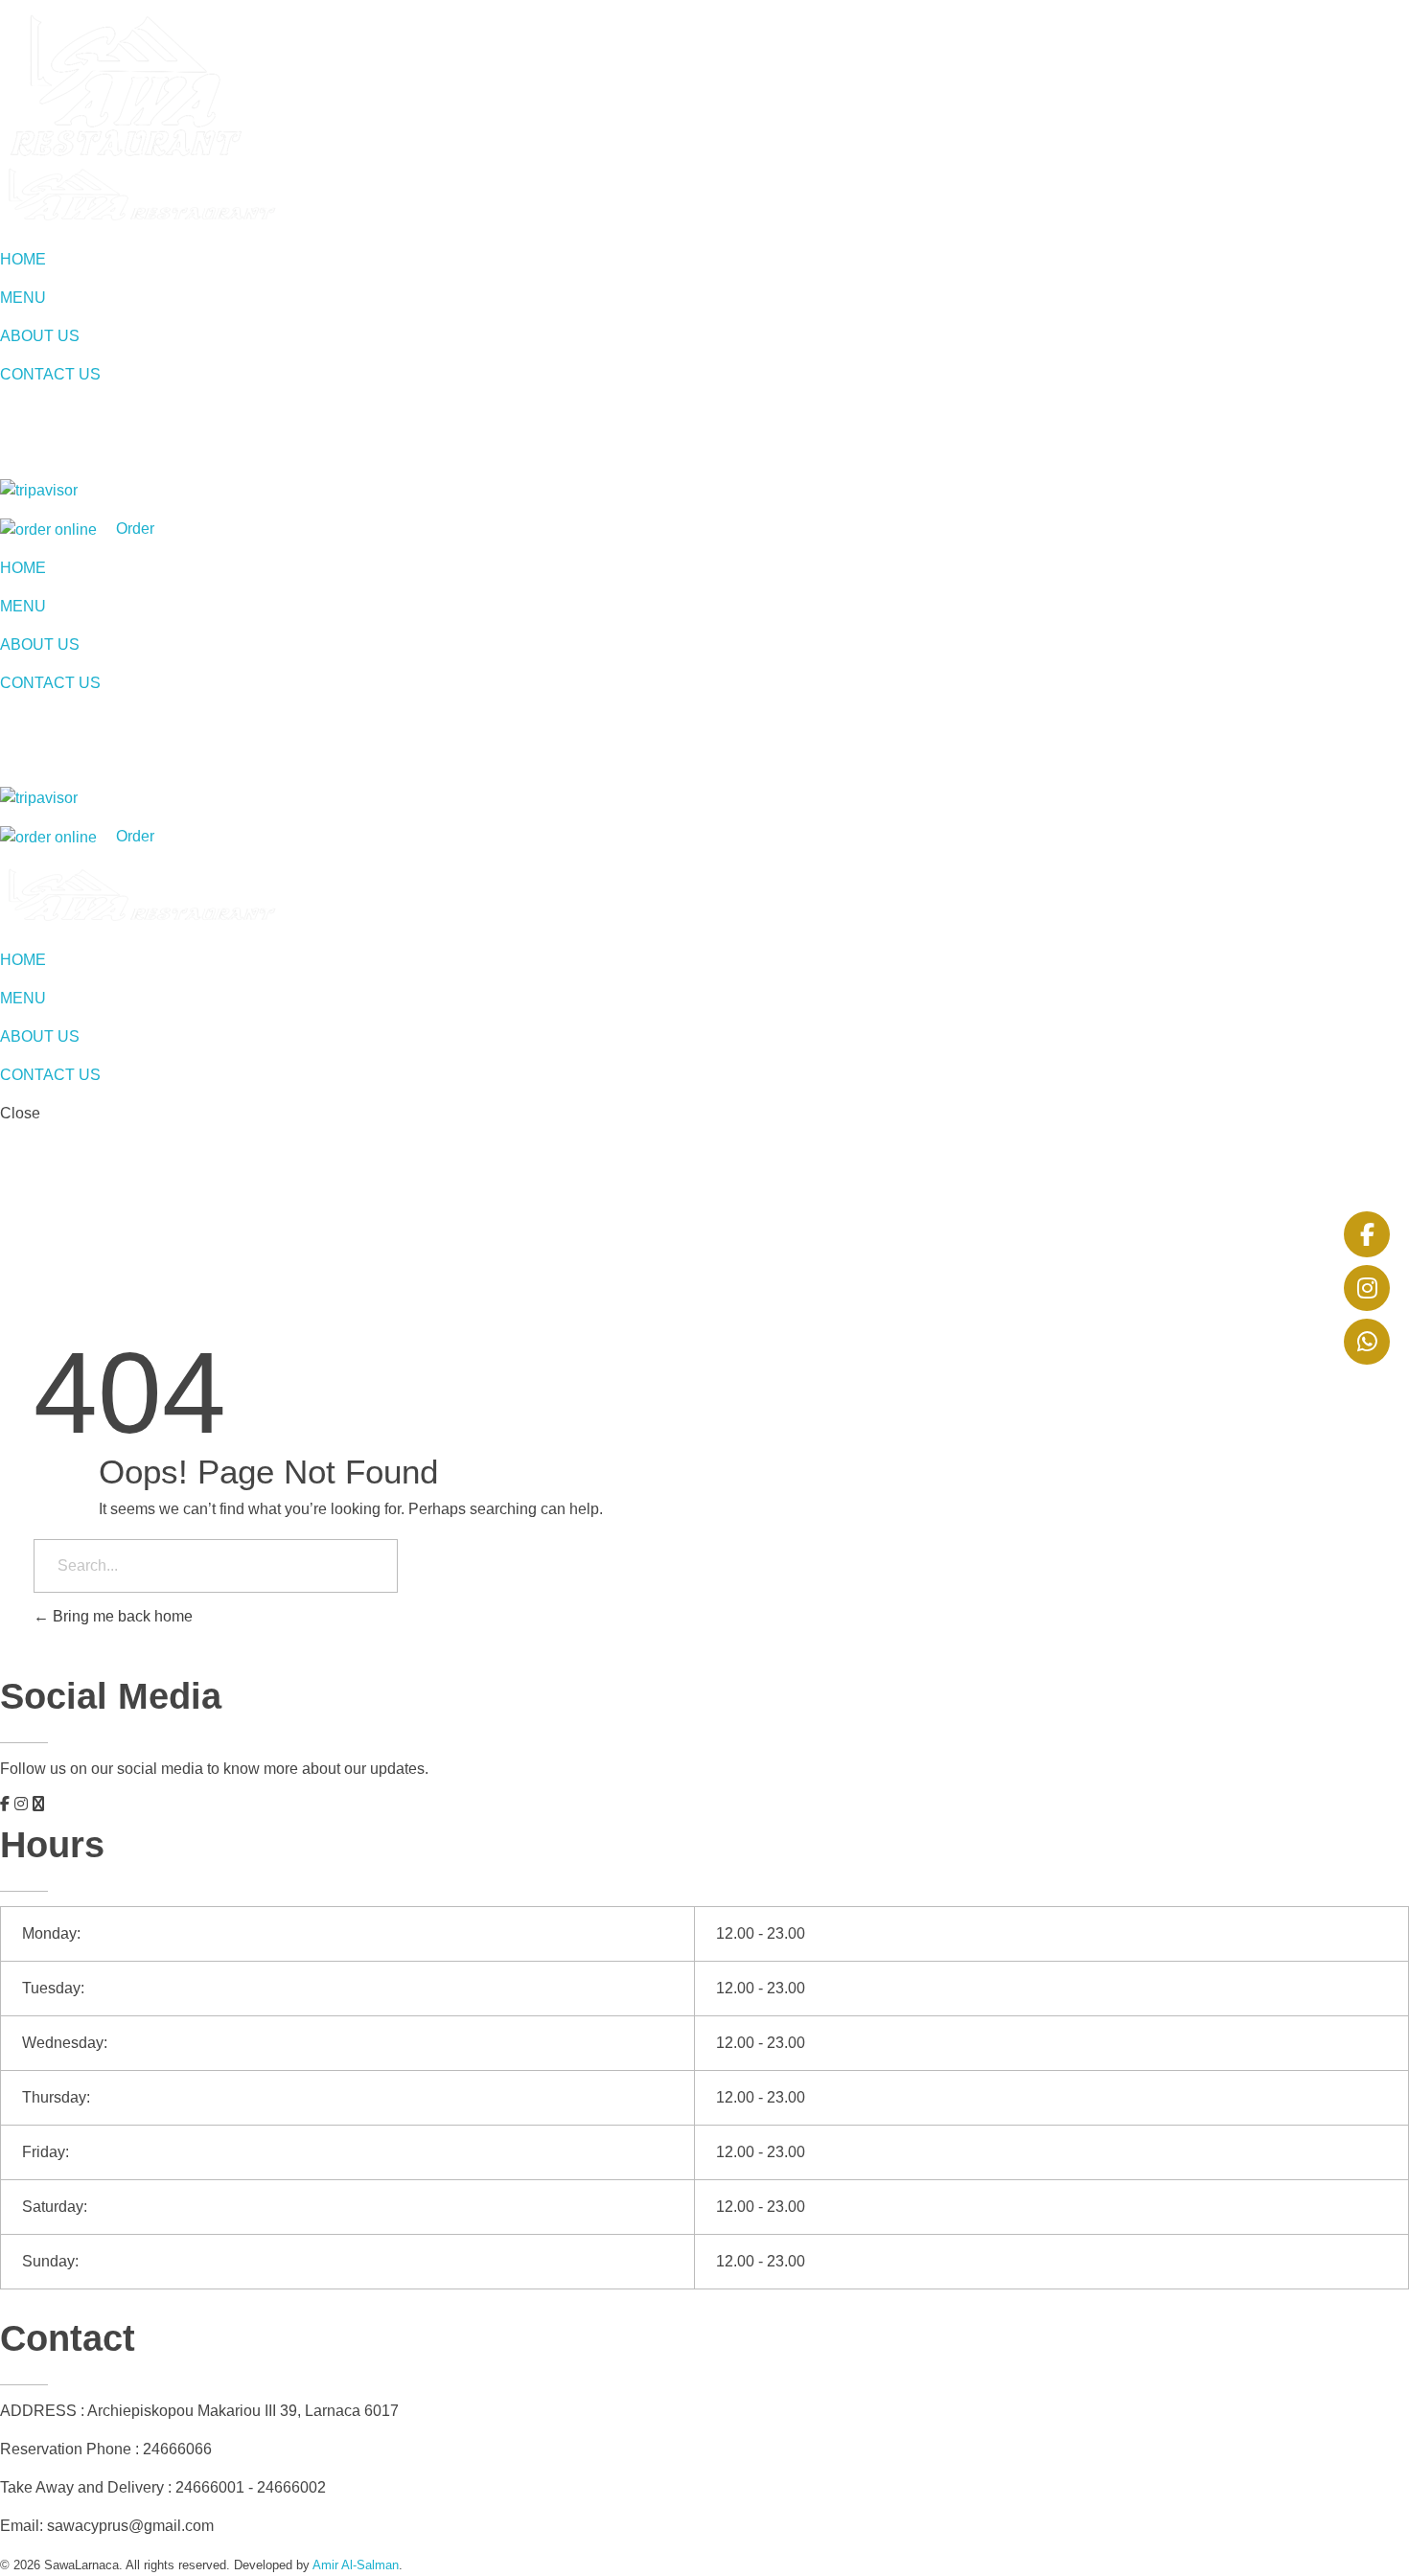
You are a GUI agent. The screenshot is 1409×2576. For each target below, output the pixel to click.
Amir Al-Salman (356, 2565)
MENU (23, 298)
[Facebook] (1367, 1234)
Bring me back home (121, 1616)
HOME (23, 259)
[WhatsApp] (1367, 1342)
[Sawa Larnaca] (140, 195)
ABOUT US (40, 336)
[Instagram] (1367, 1288)
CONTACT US (50, 374)
